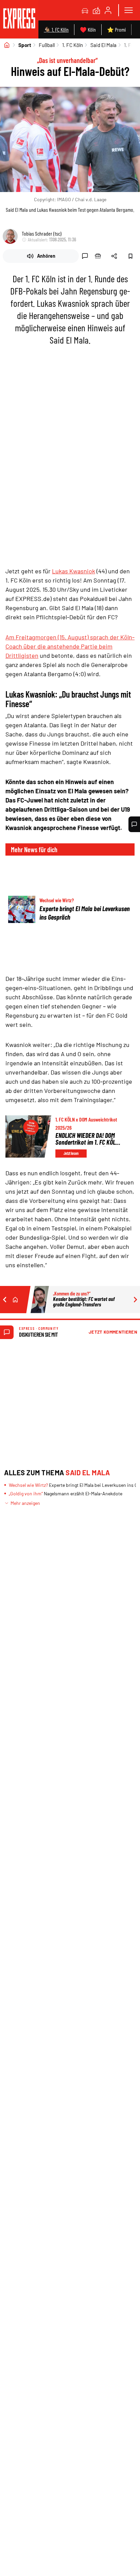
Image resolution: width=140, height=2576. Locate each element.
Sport (25, 45)
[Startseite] (7, 45)
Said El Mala (103, 45)
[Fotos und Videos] (97, 10)
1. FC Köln (73, 45)
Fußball (47, 45)
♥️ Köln (88, 29)
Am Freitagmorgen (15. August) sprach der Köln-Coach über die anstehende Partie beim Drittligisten (70, 646)
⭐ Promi (116, 29)
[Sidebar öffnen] (128, 10)
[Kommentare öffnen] (134, 824)
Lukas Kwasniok (74, 571)
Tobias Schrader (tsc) (42, 233)
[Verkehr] (85, 10)
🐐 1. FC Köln (56, 29)
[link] (19, 19)
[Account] (108, 10)
